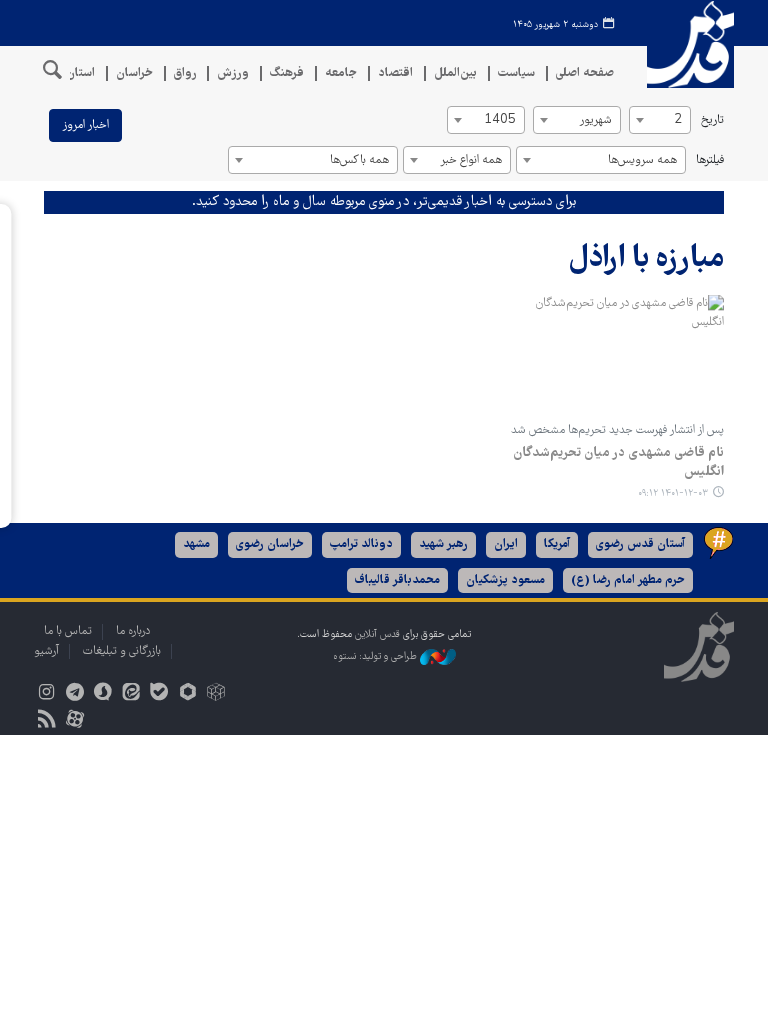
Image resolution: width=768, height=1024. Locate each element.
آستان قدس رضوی (640, 544)
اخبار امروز (85, 125)
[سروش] (102, 694)
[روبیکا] (215, 694)
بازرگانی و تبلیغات (122, 651)
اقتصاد (395, 73)
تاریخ (712, 120)
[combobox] (660, 120)
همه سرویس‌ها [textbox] (642, 160)
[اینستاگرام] (46, 694)
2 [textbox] (678, 120)
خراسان (134, 73)
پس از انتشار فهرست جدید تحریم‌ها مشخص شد (617, 430)
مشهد (196, 544)
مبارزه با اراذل (646, 259)
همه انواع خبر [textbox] (471, 160)
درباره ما (133, 631)
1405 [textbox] (500, 120)
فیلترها (710, 160)
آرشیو (46, 651)
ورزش (233, 73)
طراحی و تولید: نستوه (376, 656)
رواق (185, 73)
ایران (506, 544)
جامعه (341, 73)
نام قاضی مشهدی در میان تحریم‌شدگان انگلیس (618, 463)
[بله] (159, 694)
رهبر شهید (443, 544)
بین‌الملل (455, 73)
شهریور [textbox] (595, 120)
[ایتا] (131, 694)
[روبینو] (187, 694)
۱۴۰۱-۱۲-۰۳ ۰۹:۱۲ (673, 493)
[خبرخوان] (46, 721)
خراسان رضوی (270, 544)
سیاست (516, 73)
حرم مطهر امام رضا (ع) (628, 580)
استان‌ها (74, 73)
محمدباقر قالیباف (397, 580)
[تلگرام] (74, 694)
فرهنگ (287, 73)
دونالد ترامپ (361, 544)
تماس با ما (68, 631)
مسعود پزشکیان (505, 580)
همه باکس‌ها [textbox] (359, 160)
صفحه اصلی (585, 73)
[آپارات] (74, 721)
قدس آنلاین (684, 44)
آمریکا (557, 544)
